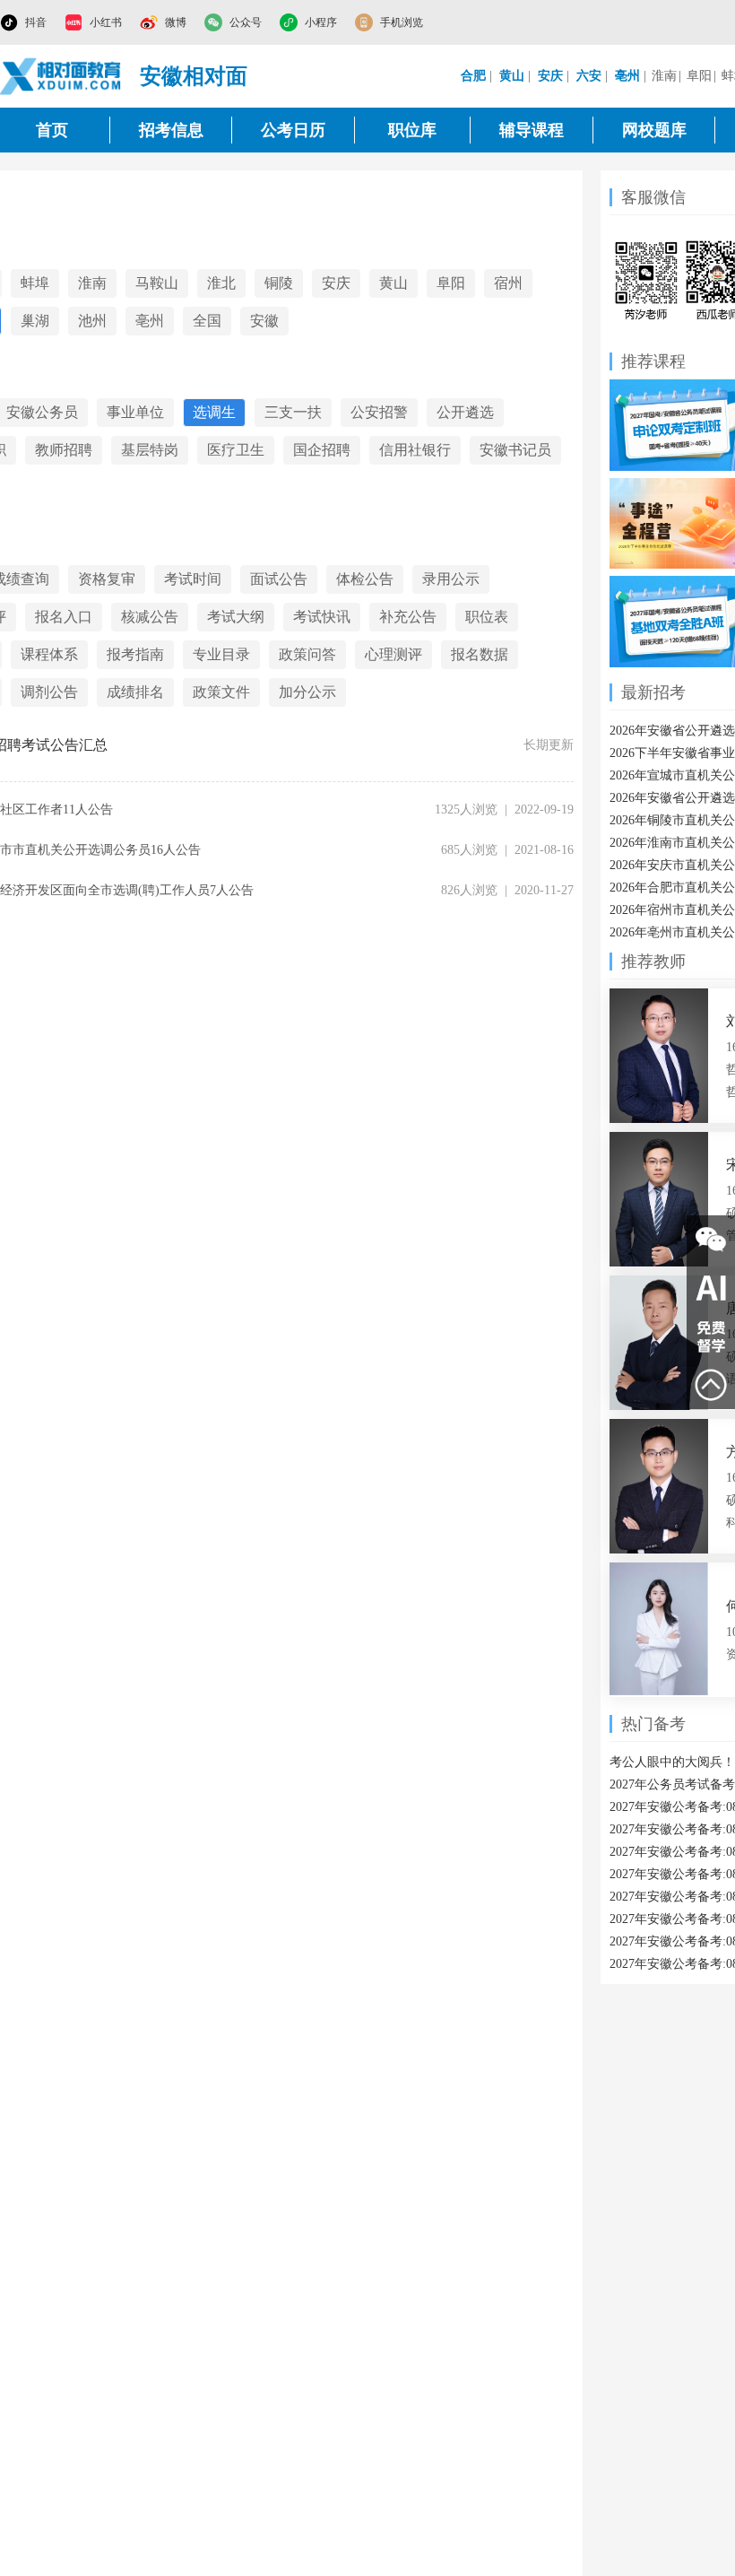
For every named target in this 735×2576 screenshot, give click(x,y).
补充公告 (408, 617)
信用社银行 (415, 450)
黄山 (393, 283)
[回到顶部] (711, 1385)
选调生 (214, 412)
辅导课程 (532, 130)
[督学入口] (711, 1336)
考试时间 (193, 579)
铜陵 (279, 283)
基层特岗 (150, 450)
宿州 (508, 283)
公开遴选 (465, 412)
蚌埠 (35, 283)
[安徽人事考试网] (61, 76)
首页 (52, 130)
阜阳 (699, 76)
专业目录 (221, 654)
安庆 (336, 283)
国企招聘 (322, 450)
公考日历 (293, 130)
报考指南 (135, 654)
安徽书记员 (515, 450)
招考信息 (171, 130)
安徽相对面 (194, 76)
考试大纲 (236, 617)
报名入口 (64, 617)
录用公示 (451, 579)
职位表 (487, 617)
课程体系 (49, 654)
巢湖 (35, 321)
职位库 (412, 130)
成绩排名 (135, 692)
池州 (92, 321)
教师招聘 (64, 450)
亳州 (150, 321)
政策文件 (221, 692)
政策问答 (307, 654)
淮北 (221, 283)
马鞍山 (157, 283)
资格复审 (107, 579)
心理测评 (393, 654)
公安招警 (379, 412)
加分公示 (307, 692)
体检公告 (365, 579)
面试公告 (279, 579)
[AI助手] (711, 1288)
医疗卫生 (236, 450)
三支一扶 (293, 412)
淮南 (664, 76)
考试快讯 (322, 617)
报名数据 (480, 654)
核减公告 (150, 617)
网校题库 (654, 130)
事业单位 (135, 412)
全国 (207, 321)
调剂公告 (49, 692)
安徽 (264, 321)
